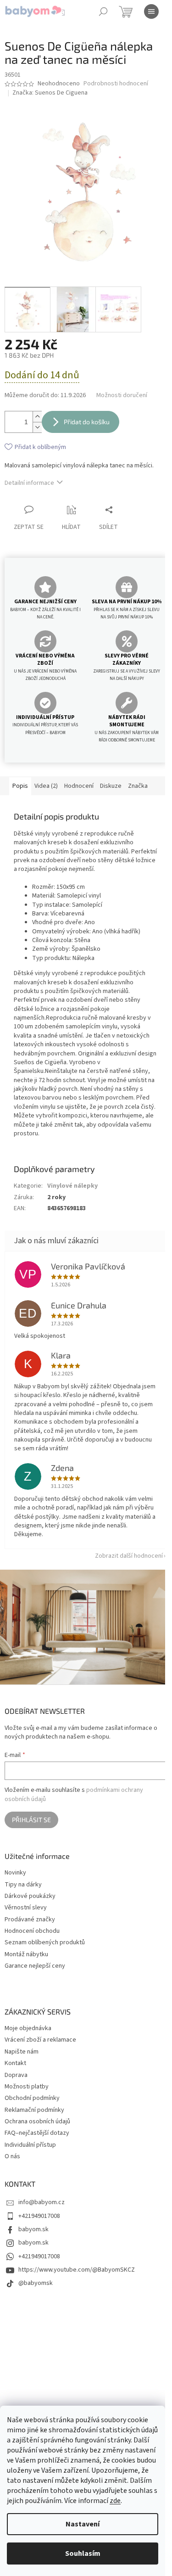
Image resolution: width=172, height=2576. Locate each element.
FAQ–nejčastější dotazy (37, 2133)
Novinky (15, 1873)
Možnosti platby (27, 2087)
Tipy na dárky (23, 1885)
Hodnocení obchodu (32, 1931)
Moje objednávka (28, 2028)
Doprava (16, 2075)
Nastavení (83, 2524)
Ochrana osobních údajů (37, 2121)
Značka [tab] (138, 786)
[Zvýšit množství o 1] (37, 417)
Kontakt (15, 2063)
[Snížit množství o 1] (37, 427)
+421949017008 (39, 2216)
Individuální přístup (30, 2145)
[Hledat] (103, 11)
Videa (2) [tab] (46, 786)
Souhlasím (83, 2554)
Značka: (50, 93)
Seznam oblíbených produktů (45, 1943)
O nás (12, 2156)
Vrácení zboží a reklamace (40, 2040)
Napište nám (22, 2052)
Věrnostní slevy (26, 1908)
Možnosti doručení (122, 396)
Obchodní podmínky (32, 2098)
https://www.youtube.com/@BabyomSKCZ (77, 2270)
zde (115, 2501)
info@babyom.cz (42, 2202)
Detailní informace (29, 483)
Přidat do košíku (87, 422)
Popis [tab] (20, 786)
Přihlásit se (31, 1820)
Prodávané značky (30, 1920)
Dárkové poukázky (30, 1896)
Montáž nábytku (26, 1955)
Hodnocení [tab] (79, 786)
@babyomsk (36, 2283)
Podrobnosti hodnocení (116, 84)
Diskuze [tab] (111, 786)
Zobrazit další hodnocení (129, 1556)
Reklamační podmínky (34, 2110)
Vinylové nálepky (72, 1186)
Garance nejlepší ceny (35, 1966)
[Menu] (151, 11)
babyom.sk (33, 2229)
